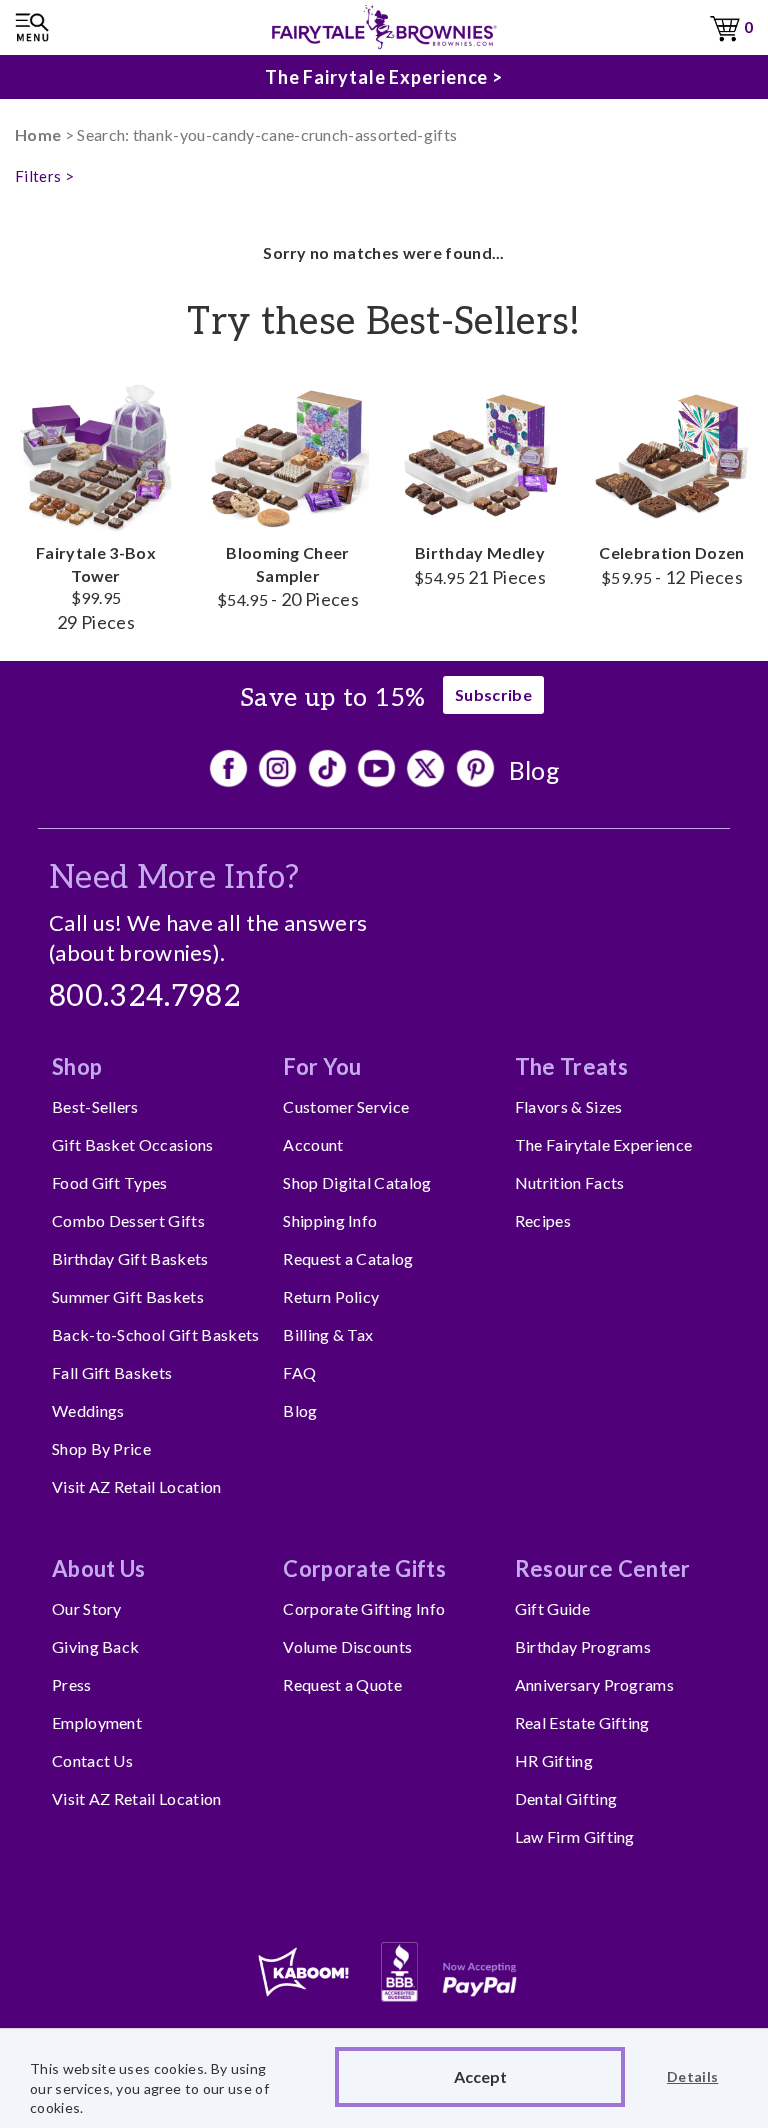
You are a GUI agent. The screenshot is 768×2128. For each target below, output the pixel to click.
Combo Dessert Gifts (128, 1220)
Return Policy (331, 1296)
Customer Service (346, 1106)
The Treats (571, 1066)
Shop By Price (101, 1448)
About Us (99, 1568)
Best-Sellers (95, 1106)
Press (72, 1684)
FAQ (299, 1372)
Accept (480, 2076)
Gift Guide (552, 1608)
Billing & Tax (328, 1334)
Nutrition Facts (570, 1182)
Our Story (87, 1608)
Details (692, 2076)
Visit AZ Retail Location (137, 1486)
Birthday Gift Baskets (130, 1258)
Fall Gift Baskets (112, 1372)
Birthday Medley (480, 564)
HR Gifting (554, 1760)
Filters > (44, 176)
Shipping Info (330, 1220)
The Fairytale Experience (604, 1144)
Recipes (543, 1220)
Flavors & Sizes (569, 1106)
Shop (77, 1066)
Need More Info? (174, 878)
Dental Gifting (566, 1798)
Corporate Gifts (364, 1568)
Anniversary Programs (594, 1684)
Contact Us (92, 1760)
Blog (534, 770)
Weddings (88, 1410)
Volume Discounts (347, 1646)
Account (313, 1144)
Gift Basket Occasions (133, 1144)
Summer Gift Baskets (128, 1296)
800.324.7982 (145, 997)
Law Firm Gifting (575, 1836)
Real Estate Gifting (582, 1722)
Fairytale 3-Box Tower (96, 587)
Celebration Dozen (671, 564)
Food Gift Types (110, 1182)
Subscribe (493, 694)
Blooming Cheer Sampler (288, 576)
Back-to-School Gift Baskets (156, 1334)
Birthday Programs (583, 1646)
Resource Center (603, 1568)
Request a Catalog (348, 1258)
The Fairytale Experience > (384, 77)
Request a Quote (342, 1684)
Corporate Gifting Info (364, 1608)
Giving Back (96, 1646)
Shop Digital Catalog (357, 1182)
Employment (97, 1722)
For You (322, 1066)
